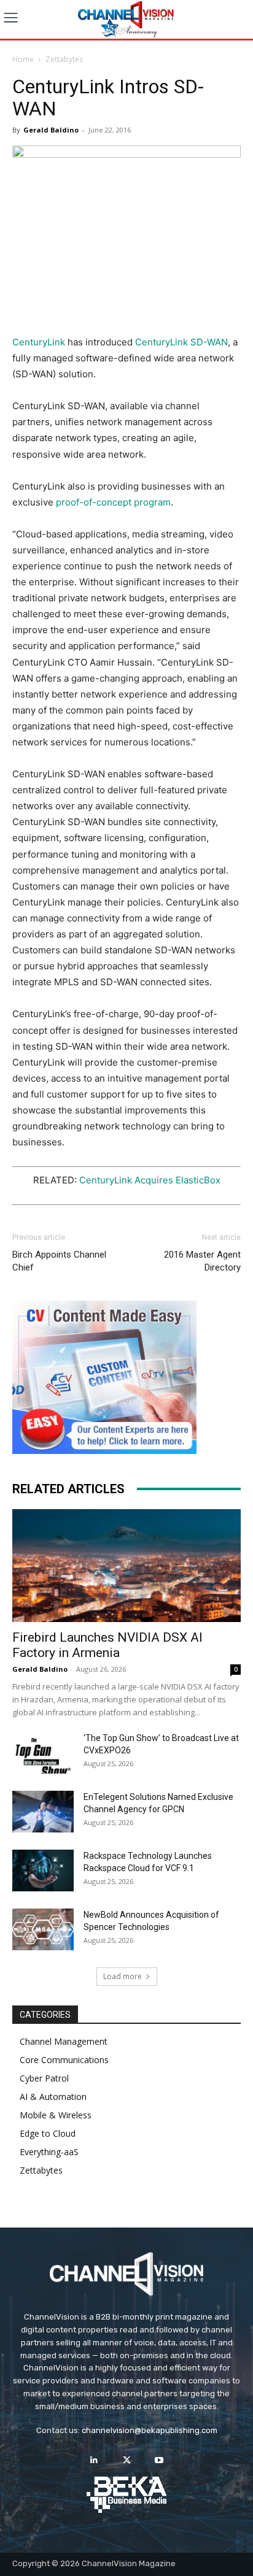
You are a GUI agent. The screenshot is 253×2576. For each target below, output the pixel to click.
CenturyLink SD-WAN (181, 342)
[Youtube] (159, 2460)
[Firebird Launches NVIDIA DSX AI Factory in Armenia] (126, 1566)
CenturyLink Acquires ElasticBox (150, 1180)
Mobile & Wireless (56, 2115)
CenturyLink (40, 342)
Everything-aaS (49, 2152)
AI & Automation (53, 2097)
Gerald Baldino (51, 130)
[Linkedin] (94, 2460)
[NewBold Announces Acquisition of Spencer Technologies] (43, 1930)
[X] (126, 2460)
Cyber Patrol (44, 2078)
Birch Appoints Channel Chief (59, 1261)
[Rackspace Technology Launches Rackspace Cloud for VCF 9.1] (43, 1871)
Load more (123, 1976)
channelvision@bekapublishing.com (150, 2430)
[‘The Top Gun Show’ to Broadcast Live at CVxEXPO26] (43, 1753)
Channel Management (64, 2041)
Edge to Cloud (48, 2133)
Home (23, 59)
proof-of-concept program (113, 502)
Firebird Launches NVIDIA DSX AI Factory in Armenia (107, 1645)
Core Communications (64, 2060)
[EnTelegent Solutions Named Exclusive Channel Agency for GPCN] (43, 1812)
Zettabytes (64, 59)
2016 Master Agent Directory (202, 1261)
